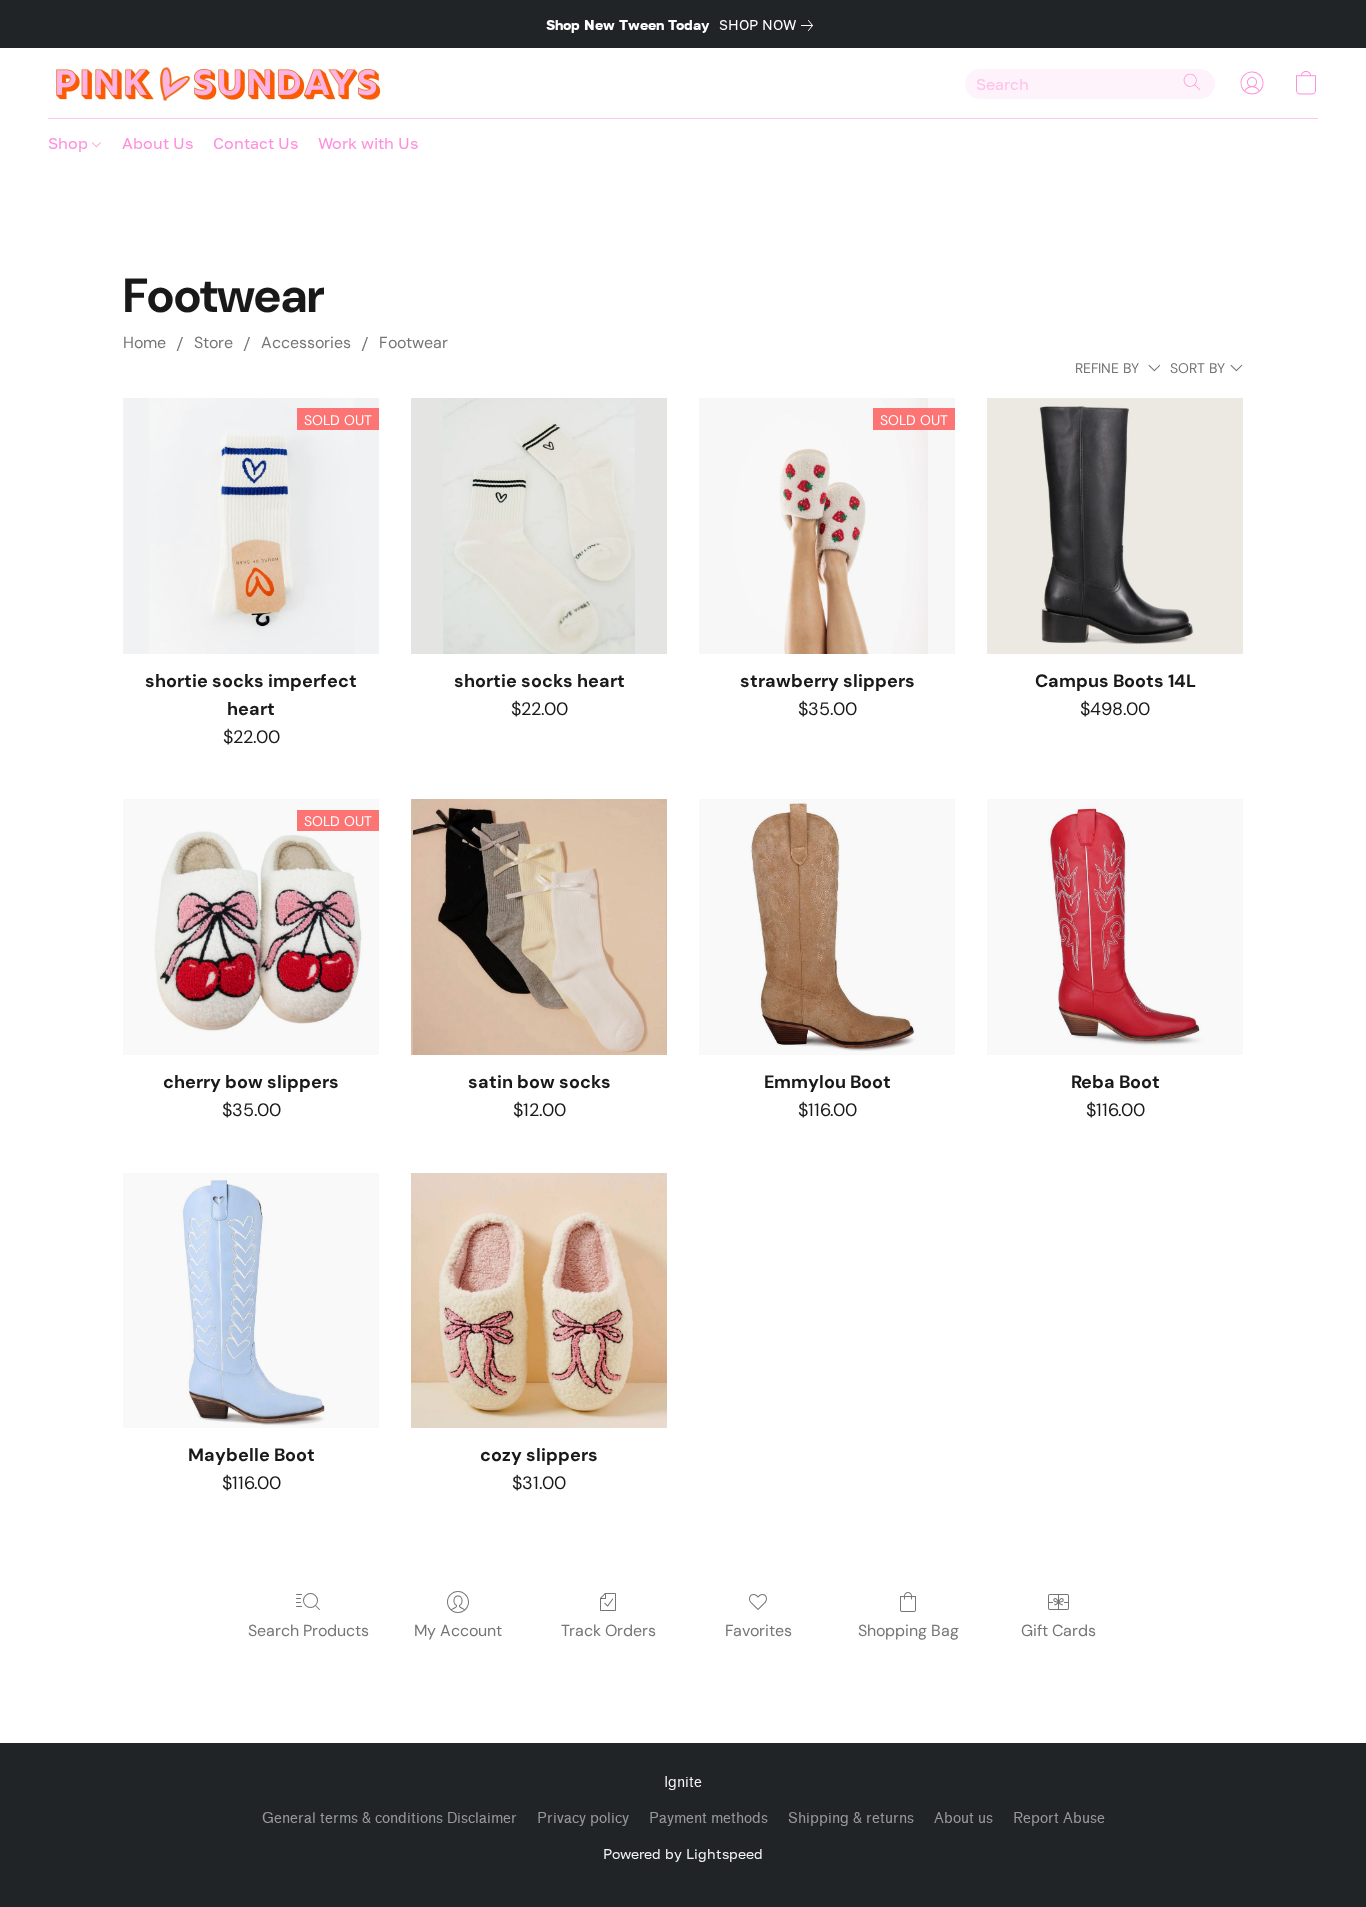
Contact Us (255, 143)
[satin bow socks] (539, 927)
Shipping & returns (851, 1818)
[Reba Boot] (1115, 927)
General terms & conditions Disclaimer (389, 1818)
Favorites (758, 1630)
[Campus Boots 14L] (1115, 526)
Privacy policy (583, 1818)
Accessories (306, 342)
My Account (458, 1630)
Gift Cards (1058, 1630)
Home (144, 342)
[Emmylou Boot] (827, 927)
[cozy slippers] (539, 1301)
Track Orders (608, 1630)
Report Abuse (1059, 1818)
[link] (770, 25)
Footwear (413, 342)
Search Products (308, 1630)
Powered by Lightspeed (683, 1853)
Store (213, 342)
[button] (218, 83)
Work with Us (368, 143)
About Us (157, 143)
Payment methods (708, 1818)
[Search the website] (1192, 82)
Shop (70, 143)
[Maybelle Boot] (251, 1301)
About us (963, 1818)
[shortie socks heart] (539, 526)
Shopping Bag (908, 1630)
